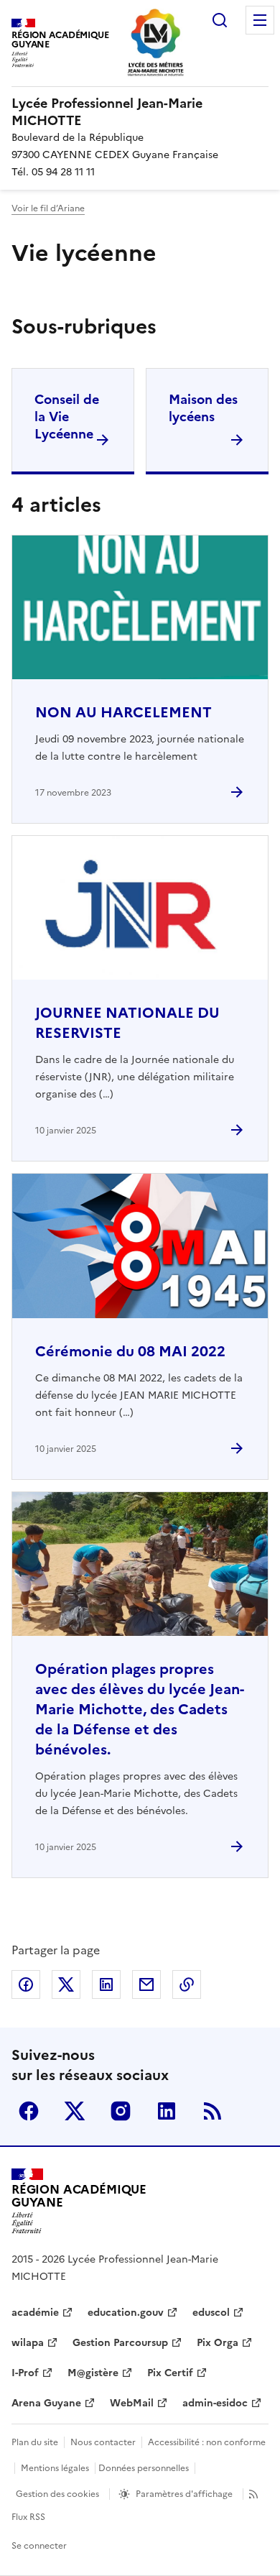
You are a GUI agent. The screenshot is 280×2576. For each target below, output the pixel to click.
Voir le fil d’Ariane (48, 208)
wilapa (28, 2343)
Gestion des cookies (57, 2494)
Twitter (75, 2111)
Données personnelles (144, 2468)
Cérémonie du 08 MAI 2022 (130, 1351)
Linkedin (167, 2111)
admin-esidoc (215, 2403)
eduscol (211, 2313)
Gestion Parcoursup (120, 2343)
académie (35, 2313)
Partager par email (146, 1984)
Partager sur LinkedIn (106, 1984)
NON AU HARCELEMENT (123, 712)
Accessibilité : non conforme (207, 2442)
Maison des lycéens (203, 408)
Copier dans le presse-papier (187, 1984)
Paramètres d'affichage (184, 2494)
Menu (260, 20)
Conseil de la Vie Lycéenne (67, 417)
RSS (213, 2111)
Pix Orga (218, 2343)
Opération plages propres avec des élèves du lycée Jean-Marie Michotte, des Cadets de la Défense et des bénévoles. (140, 1709)
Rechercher (220, 20)
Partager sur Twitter (66, 1984)
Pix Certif (170, 2373)
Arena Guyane (46, 2403)
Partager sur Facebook (26, 1984)
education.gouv (126, 2313)
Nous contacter (103, 2442)
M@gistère (93, 2373)
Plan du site (35, 2442)
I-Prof (25, 2373)
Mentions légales (55, 2468)
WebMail (132, 2403)
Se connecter (39, 2546)
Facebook (29, 2111)
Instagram (121, 2111)
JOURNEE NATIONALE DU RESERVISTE (127, 1023)
